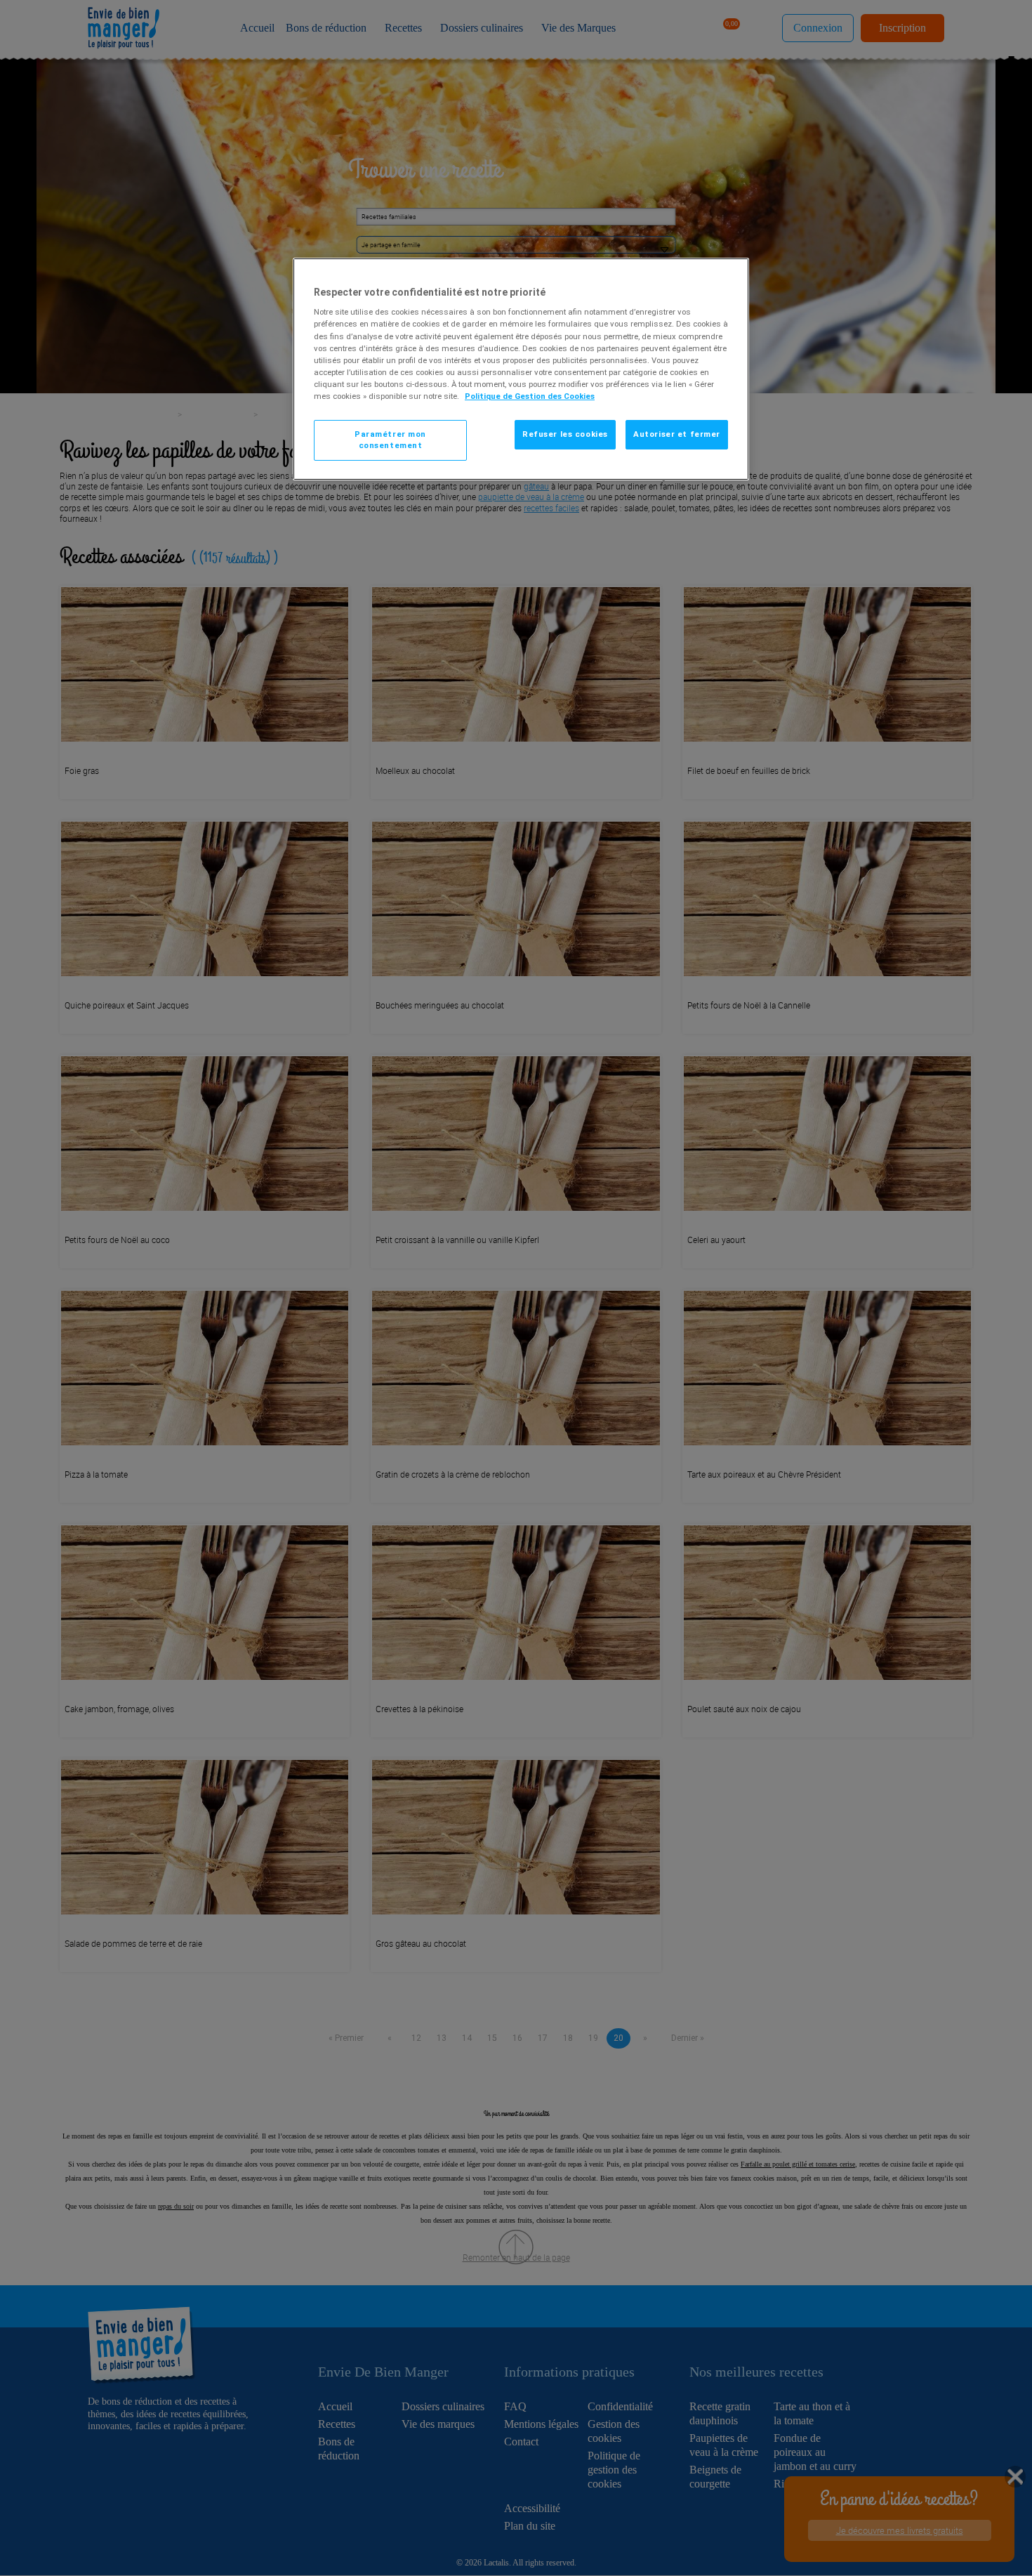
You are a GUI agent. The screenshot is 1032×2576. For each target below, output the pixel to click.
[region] (521, 369)
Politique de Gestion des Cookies (530, 396)
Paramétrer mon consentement (390, 440)
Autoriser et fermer (677, 434)
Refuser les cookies (565, 434)
